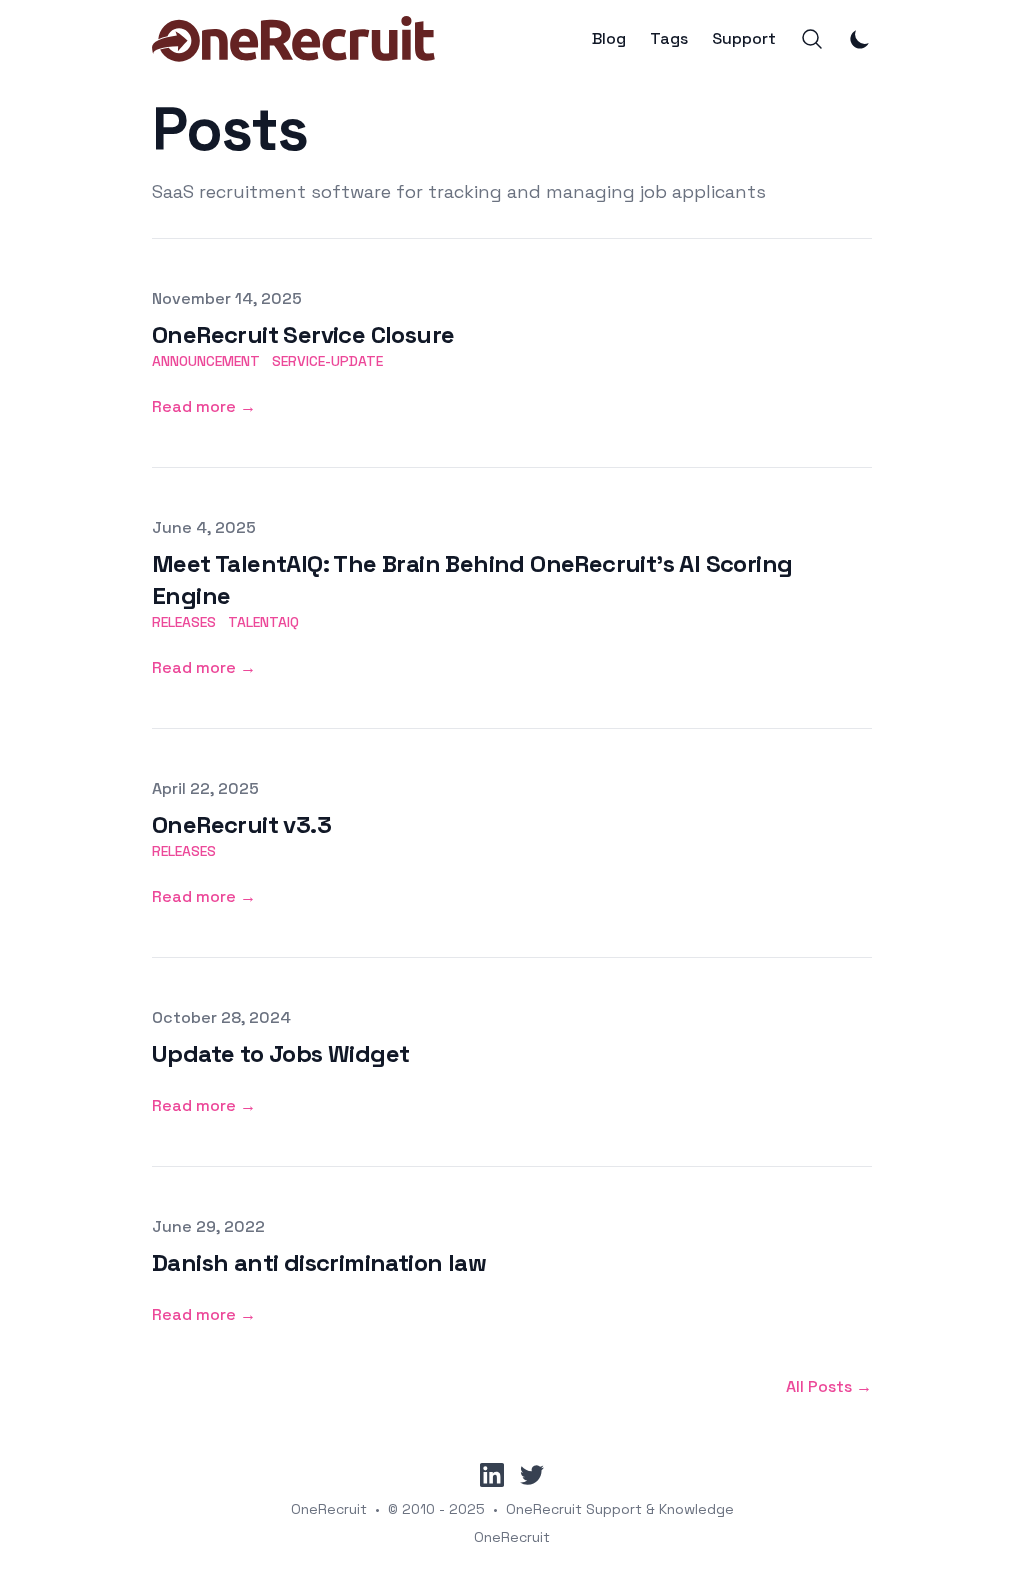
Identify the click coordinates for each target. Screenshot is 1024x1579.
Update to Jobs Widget (280, 1053)
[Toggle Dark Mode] (860, 39)
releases (184, 622)
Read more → (204, 406)
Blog (609, 39)
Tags (669, 39)
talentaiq (263, 622)
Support (744, 39)
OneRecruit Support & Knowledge (620, 1509)
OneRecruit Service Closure (303, 334)
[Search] (812, 39)
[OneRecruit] (293, 39)
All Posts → (829, 1386)
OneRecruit (329, 1509)
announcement (206, 361)
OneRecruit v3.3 (241, 824)
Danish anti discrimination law (319, 1262)
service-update (327, 361)
